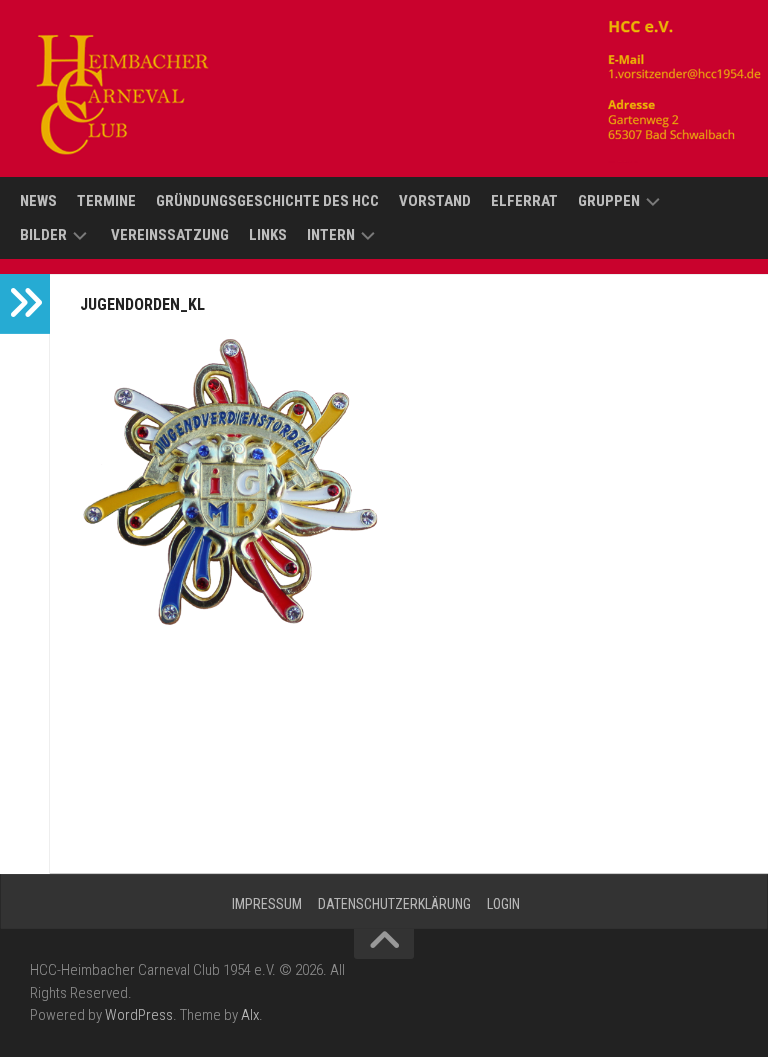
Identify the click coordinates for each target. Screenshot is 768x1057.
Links (268, 235)
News (38, 201)
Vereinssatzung (170, 235)
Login (503, 904)
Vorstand (435, 201)
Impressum (267, 904)
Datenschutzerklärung (394, 904)
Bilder (43, 235)
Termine (106, 201)
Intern (331, 235)
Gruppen (609, 201)
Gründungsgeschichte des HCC (267, 201)
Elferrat (524, 201)
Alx (250, 1015)
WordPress (139, 1015)
